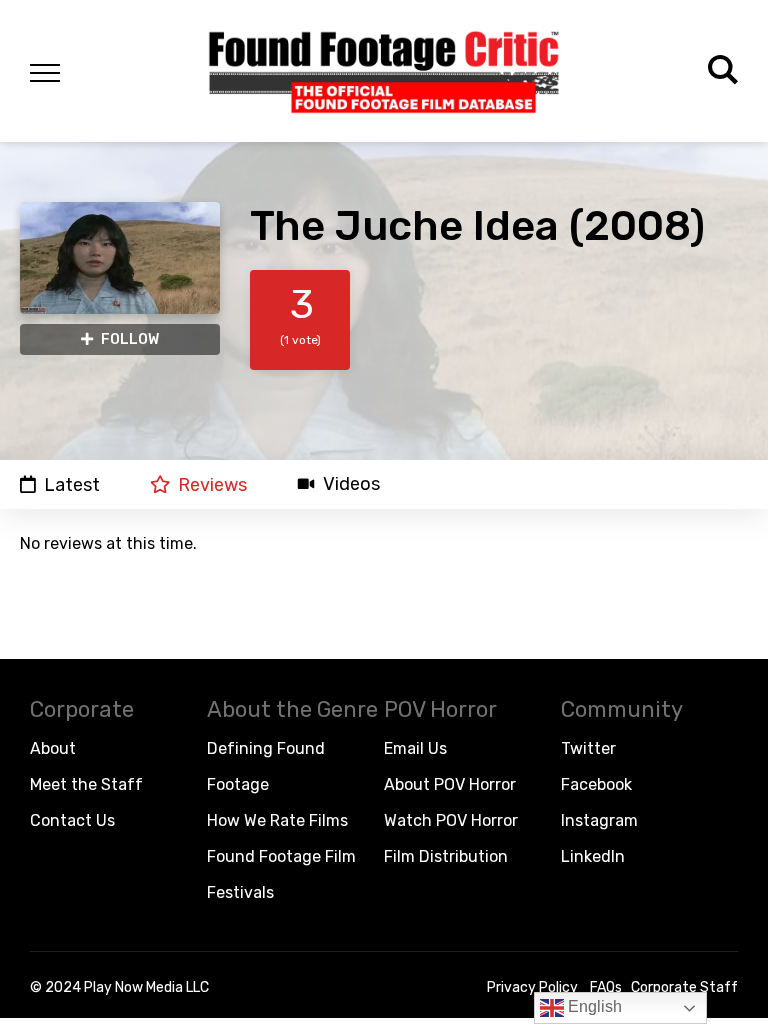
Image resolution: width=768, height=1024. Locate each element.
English (593, 1006)
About (53, 748)
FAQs (606, 987)
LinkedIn (593, 856)
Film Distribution (446, 856)
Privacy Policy (532, 987)
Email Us (415, 748)
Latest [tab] (72, 484)
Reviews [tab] (212, 484)
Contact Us (72, 820)
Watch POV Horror (451, 820)
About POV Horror (450, 784)
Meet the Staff (86, 784)
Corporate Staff (684, 987)
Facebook (596, 784)
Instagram (599, 820)
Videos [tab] (351, 484)
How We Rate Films (277, 820)
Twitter (588, 748)
